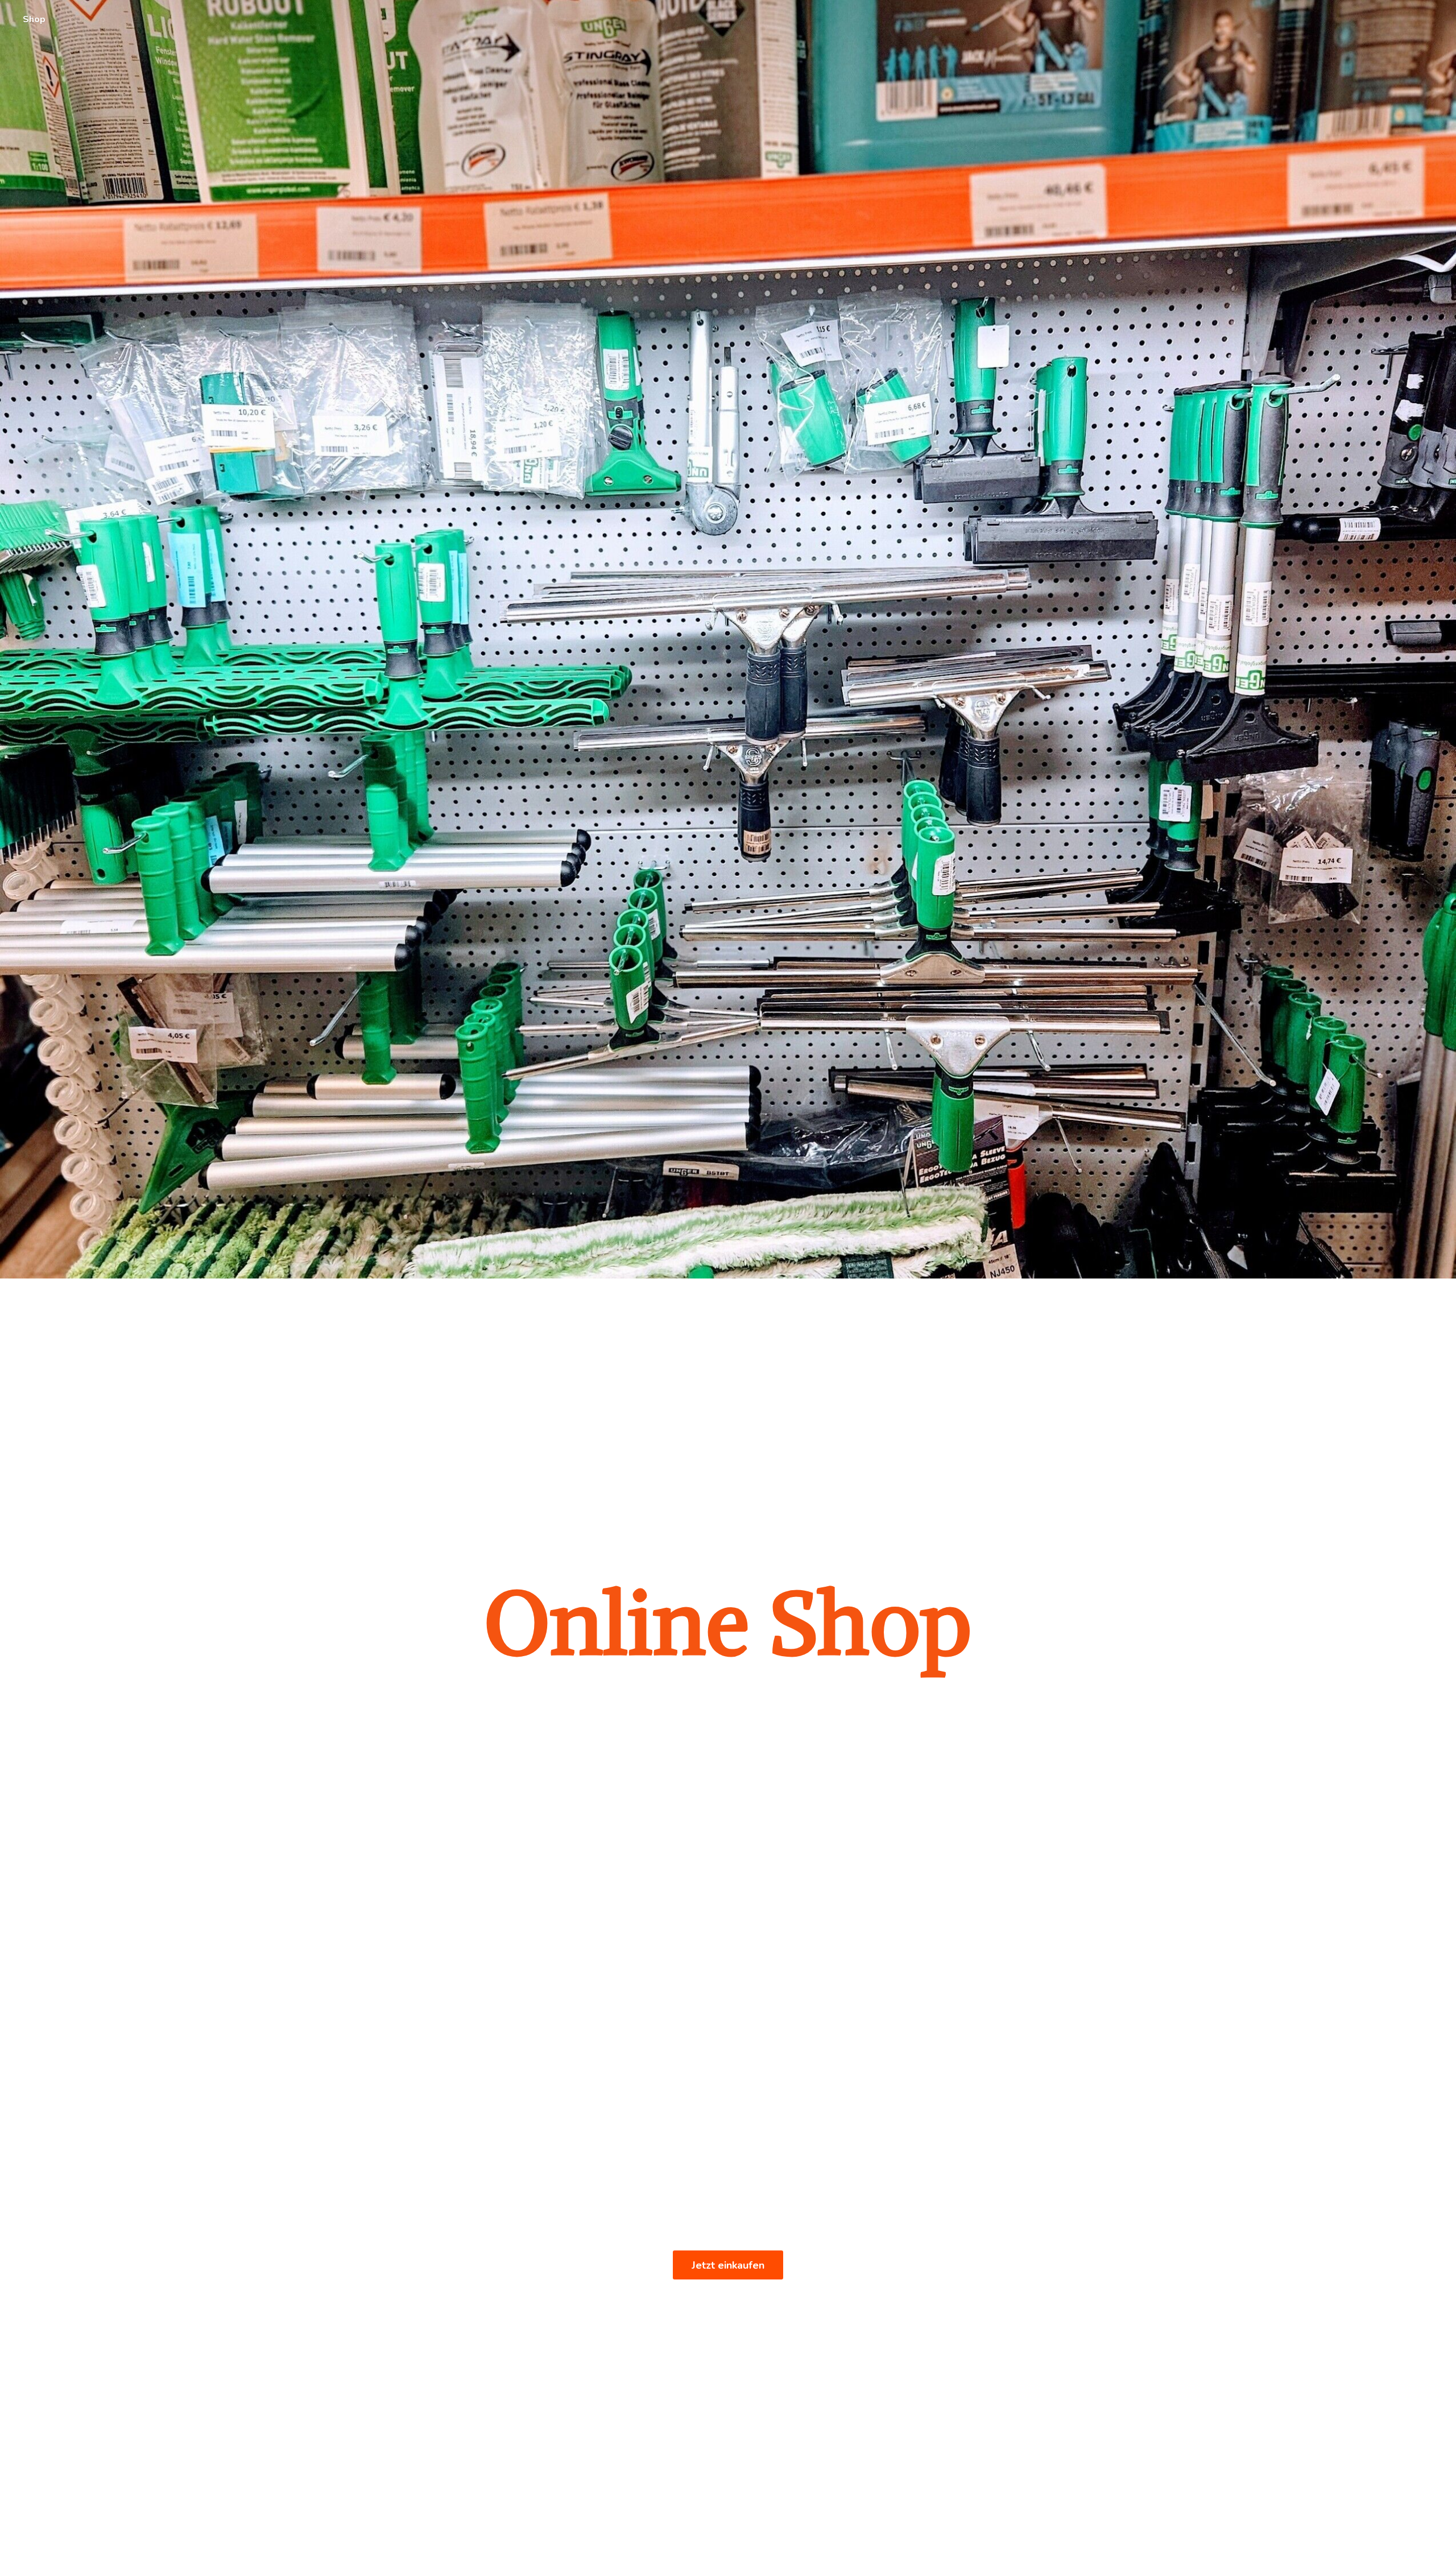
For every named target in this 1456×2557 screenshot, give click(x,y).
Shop (34, 19)
